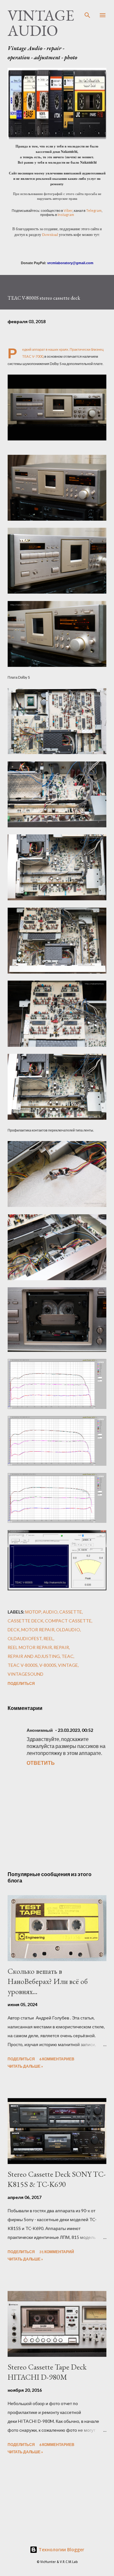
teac (67, 1656)
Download (50, 234)
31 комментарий (57, 2252)
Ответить (41, 1763)
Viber (68, 210)
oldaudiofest (25, 1638)
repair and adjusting (34, 1656)
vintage (68, 1665)
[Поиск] (87, 11)
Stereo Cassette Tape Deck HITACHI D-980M (47, 2372)
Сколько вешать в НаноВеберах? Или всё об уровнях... (48, 1981)
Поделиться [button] (21, 1683)
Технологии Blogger (61, 2550)
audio (50, 1612)
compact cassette (68, 1621)
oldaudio (68, 1630)
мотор (33, 1612)
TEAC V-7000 (33, 356)
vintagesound (25, 1674)
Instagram (66, 215)
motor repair (38, 1630)
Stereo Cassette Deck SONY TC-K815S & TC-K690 (57, 2179)
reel (48, 1638)
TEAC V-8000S (23, 1665)
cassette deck (25, 1621)
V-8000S (48, 1665)
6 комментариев (57, 2059)
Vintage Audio (41, 23)
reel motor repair (30, 1647)
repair (61, 1647)
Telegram (94, 210)
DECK (14, 1630)
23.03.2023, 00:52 (75, 1730)
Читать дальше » (25, 2066)
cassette (71, 1612)
